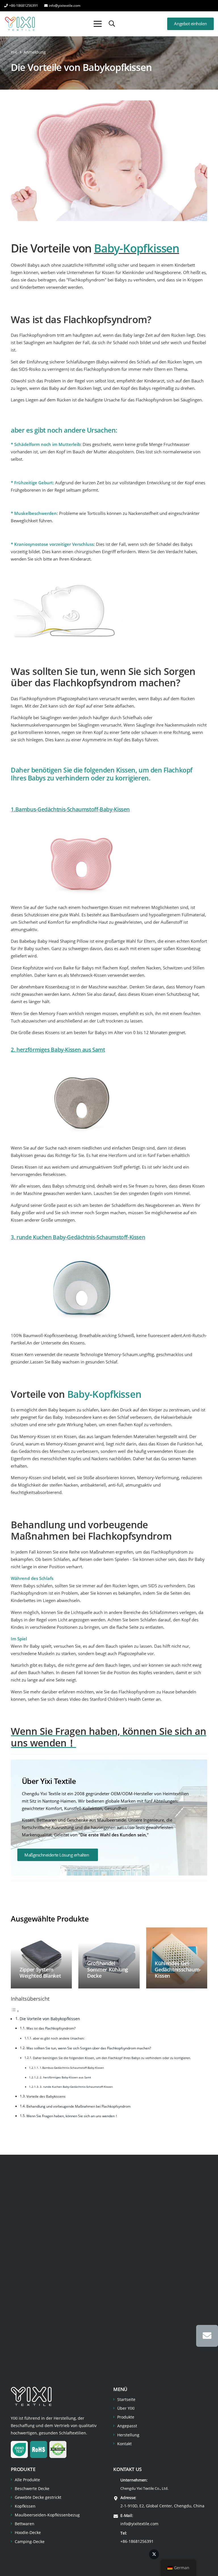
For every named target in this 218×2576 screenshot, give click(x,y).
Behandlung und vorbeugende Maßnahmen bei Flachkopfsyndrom (78, 2106)
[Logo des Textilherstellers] (20, 24)
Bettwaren (25, 2524)
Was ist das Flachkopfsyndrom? (51, 2028)
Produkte (126, 2417)
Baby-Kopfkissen (137, 248)
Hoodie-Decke (28, 2532)
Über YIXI (126, 2408)
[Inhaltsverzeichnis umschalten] (15, 2011)
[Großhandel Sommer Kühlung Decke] (109, 1958)
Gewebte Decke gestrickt (38, 2497)
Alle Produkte (27, 2480)
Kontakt (124, 2444)
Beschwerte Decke (32, 2488)
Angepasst (127, 2426)
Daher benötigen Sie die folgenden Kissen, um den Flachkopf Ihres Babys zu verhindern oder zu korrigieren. (112, 2058)
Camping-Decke (30, 2542)
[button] (112, 24)
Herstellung (128, 2435)
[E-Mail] (207, 2336)
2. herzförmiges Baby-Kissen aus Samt (65, 2077)
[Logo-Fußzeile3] (31, 2396)
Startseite (126, 2399)
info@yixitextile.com (139, 2524)
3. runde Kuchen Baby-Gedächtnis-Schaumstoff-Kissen (76, 2087)
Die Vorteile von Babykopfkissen (50, 2019)
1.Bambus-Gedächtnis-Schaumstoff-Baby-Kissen (70, 809)
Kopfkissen (25, 2506)
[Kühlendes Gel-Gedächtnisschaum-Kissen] (177, 1958)
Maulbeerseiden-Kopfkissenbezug (47, 2515)
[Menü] (98, 24)
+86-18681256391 (137, 2541)
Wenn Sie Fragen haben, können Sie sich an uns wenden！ (72, 2116)
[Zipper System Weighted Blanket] (41, 1958)
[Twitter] (154, 2554)
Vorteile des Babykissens (46, 2096)
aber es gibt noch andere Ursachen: (59, 2038)
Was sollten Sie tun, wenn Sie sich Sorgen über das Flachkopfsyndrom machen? (89, 2048)
